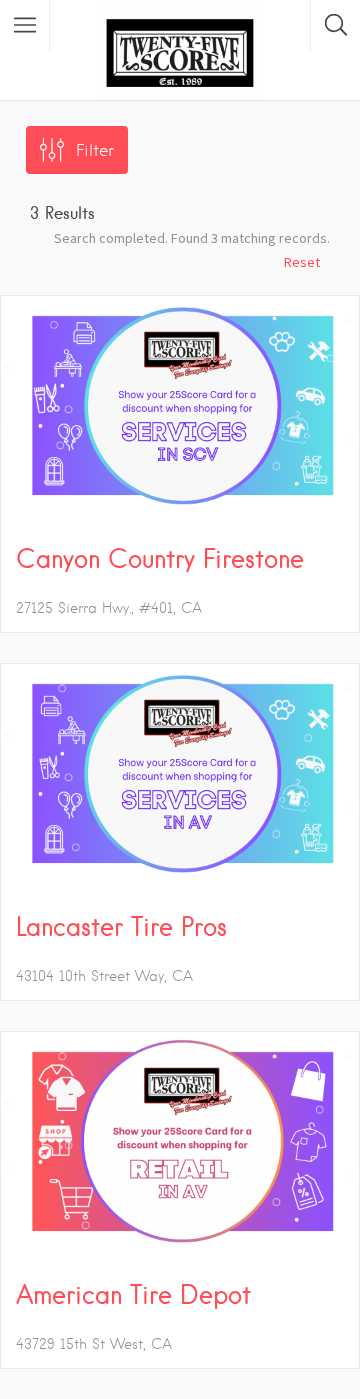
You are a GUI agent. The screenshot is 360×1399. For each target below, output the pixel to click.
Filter (95, 150)
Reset (302, 262)
